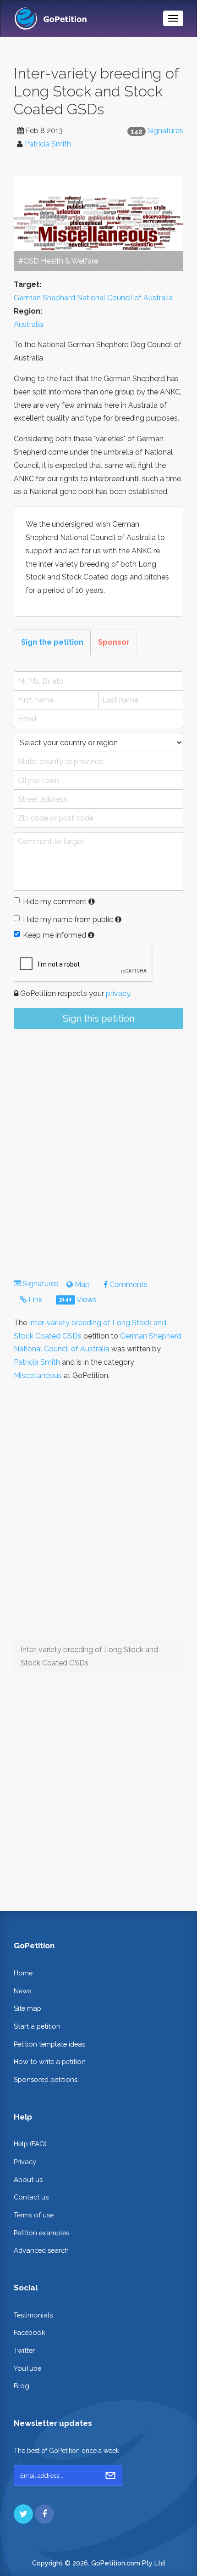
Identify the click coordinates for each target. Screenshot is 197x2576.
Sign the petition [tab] (52, 642)
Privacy (25, 2162)
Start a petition (37, 2026)
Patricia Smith (48, 144)
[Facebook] (44, 2514)
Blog (22, 2386)
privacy (118, 993)
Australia (28, 324)
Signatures (165, 131)
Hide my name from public (68, 920)
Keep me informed (55, 935)
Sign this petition (98, 1018)
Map (81, 1285)
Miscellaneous (38, 1375)
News (22, 1991)
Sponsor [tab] (114, 642)
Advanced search (41, 2250)
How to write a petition (50, 2061)
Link (34, 1300)
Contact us (31, 2197)
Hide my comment (55, 902)
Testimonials (33, 2315)
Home (23, 1973)
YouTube (27, 2368)
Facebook (30, 2332)
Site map (27, 2008)
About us (28, 2179)
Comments (128, 1285)
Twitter (24, 2350)
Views (78, 1300)
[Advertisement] (98, 1146)
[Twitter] (23, 2514)
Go (110, 2475)
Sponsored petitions (46, 2079)
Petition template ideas (49, 2044)
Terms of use (34, 2215)
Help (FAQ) (30, 2144)
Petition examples (41, 2233)
